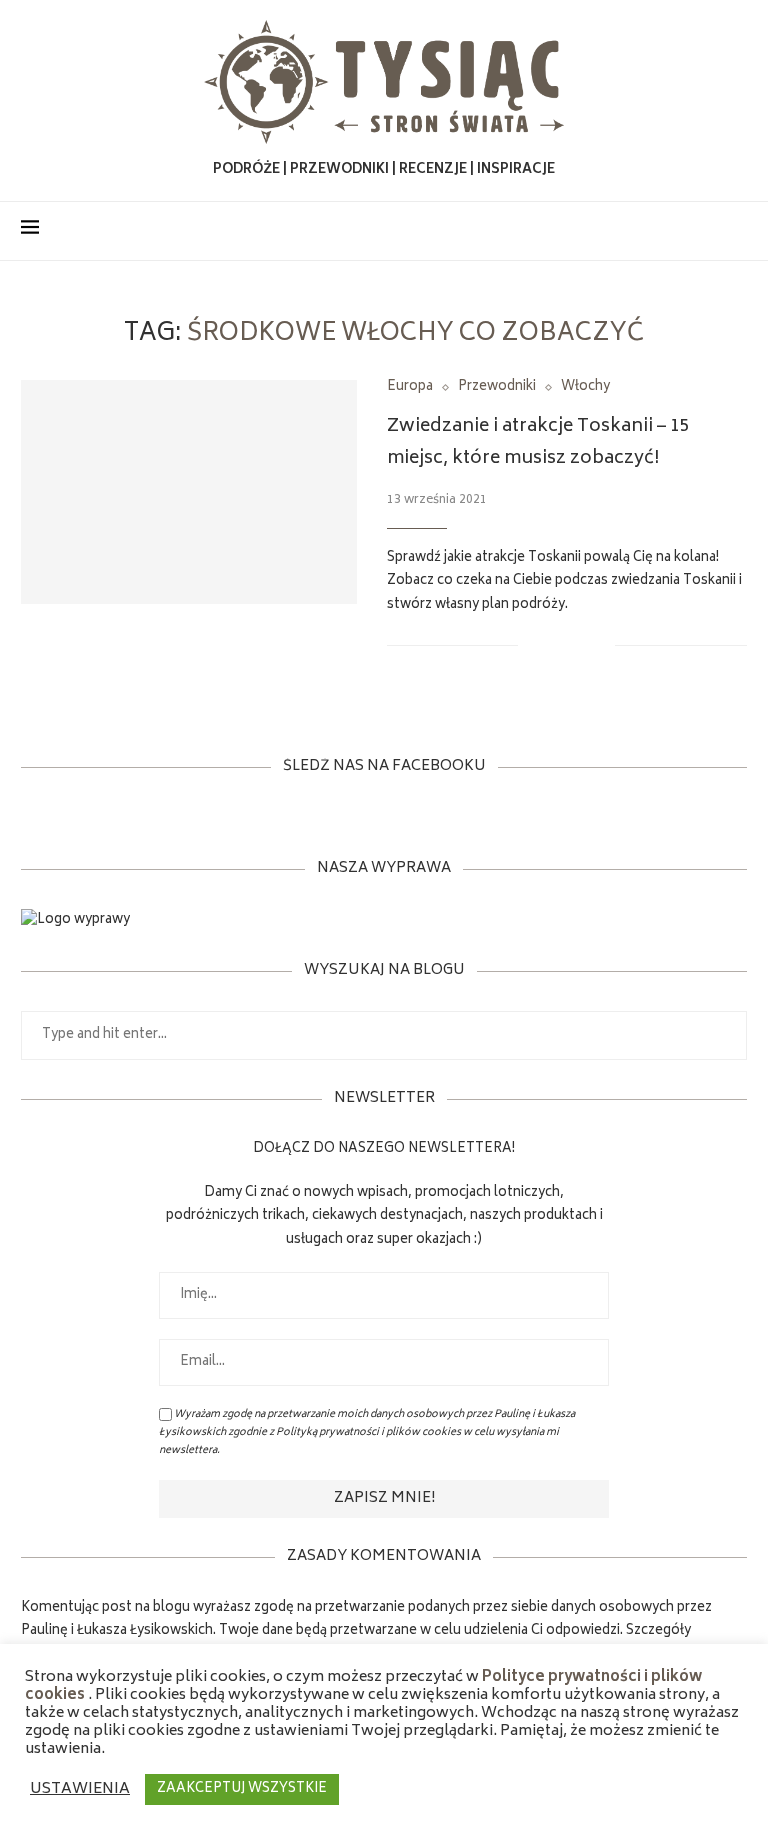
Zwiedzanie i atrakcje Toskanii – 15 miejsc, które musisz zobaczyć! (538, 443)
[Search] (737, 231)
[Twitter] (664, 231)
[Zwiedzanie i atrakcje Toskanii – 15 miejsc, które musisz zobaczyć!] (189, 492)
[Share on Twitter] (578, 645)
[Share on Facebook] (557, 645)
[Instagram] (685, 231)
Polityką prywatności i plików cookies (368, 1433)
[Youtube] (706, 231)
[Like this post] (533, 645)
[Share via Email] (599, 645)
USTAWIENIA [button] (80, 1790)
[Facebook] (643, 231)
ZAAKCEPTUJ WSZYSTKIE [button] (242, 1789)
